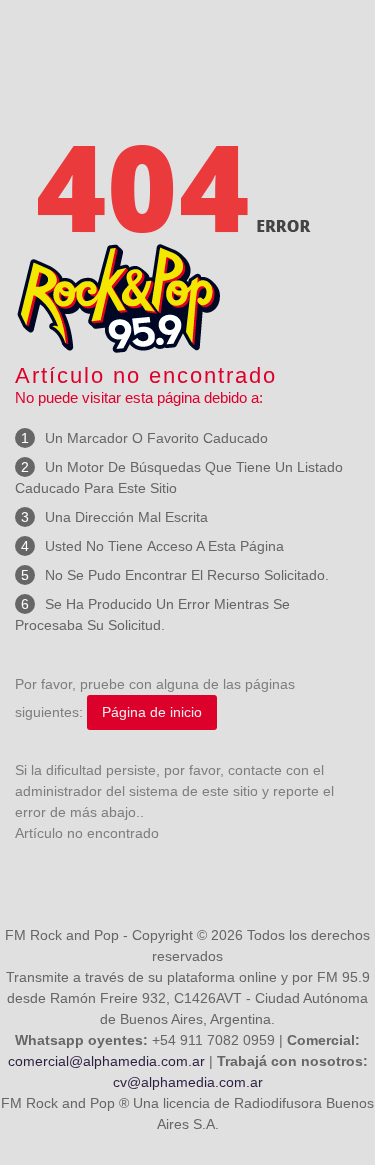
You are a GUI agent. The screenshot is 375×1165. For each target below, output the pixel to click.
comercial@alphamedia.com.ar (106, 1061)
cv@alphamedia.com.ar (188, 1082)
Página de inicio (152, 712)
